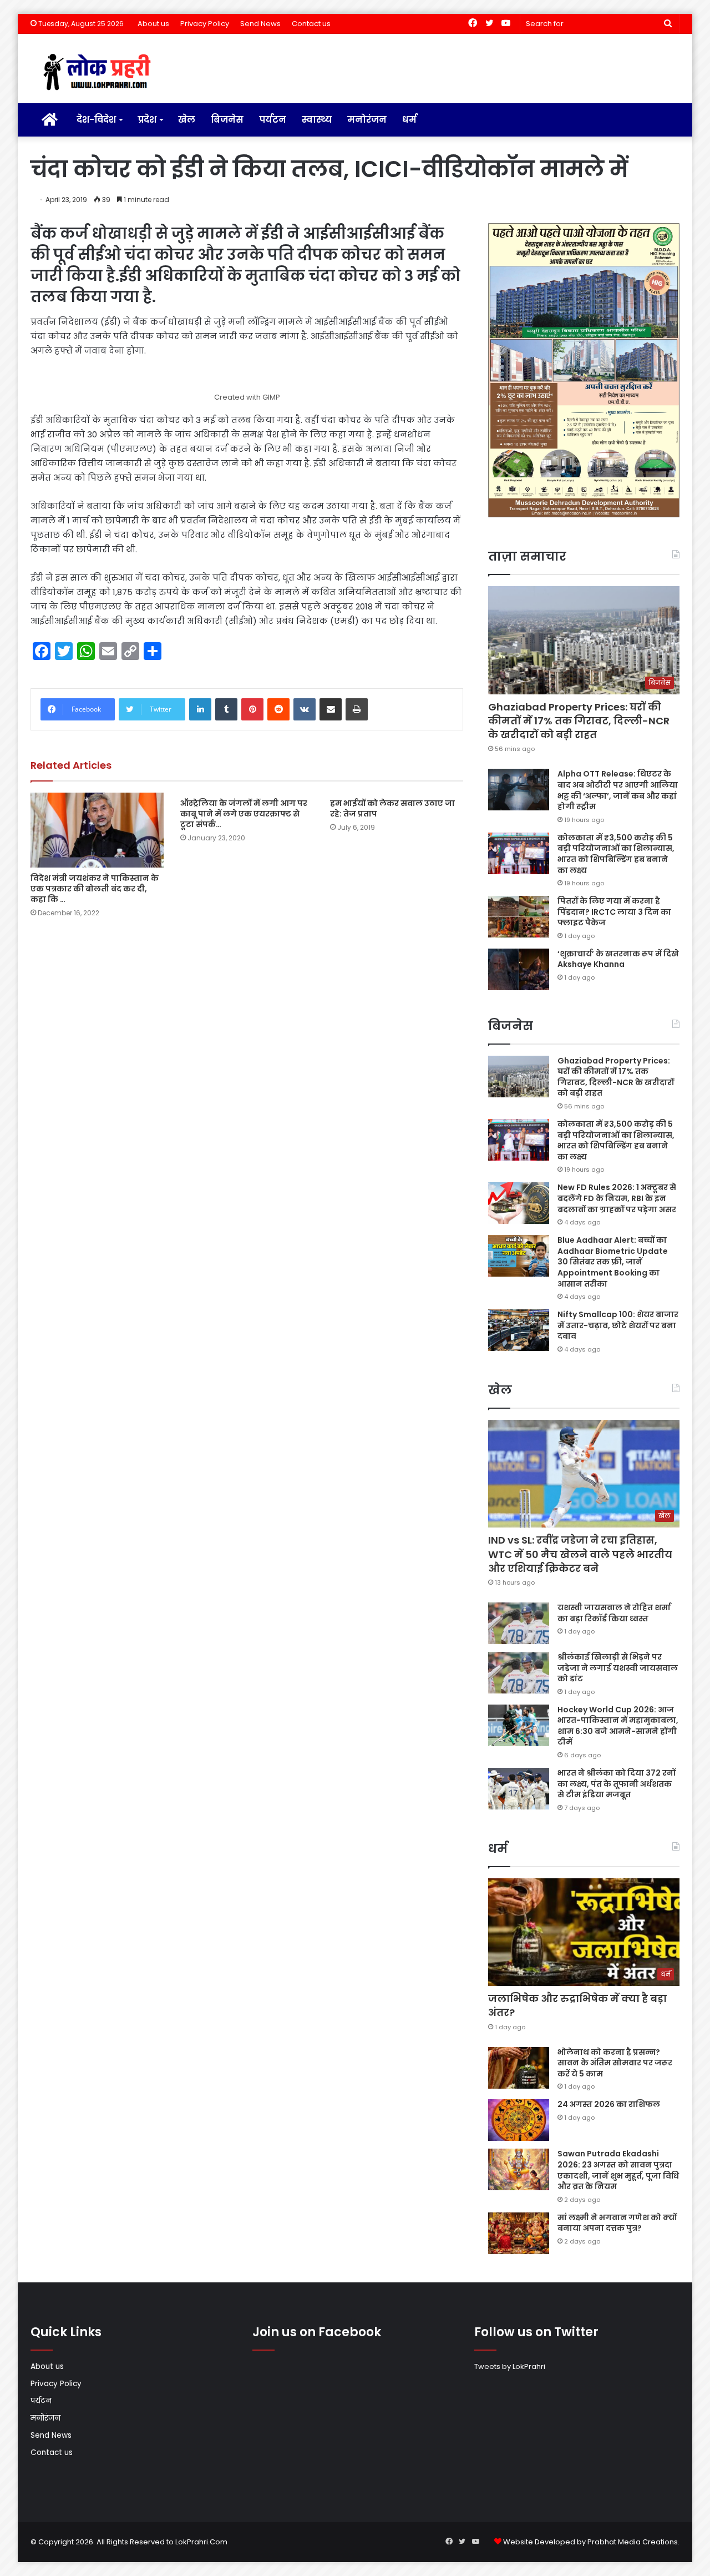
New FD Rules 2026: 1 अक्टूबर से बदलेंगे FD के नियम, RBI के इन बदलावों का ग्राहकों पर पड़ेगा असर (617, 1198)
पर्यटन (273, 120)
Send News (260, 24)
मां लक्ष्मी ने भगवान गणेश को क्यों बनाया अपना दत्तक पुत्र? (617, 2223)
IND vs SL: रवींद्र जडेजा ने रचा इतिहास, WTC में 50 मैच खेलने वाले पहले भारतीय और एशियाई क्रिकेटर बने (580, 1554)
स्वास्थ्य (317, 120)
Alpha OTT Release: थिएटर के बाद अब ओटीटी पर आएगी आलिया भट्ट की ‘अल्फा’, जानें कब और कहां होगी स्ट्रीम (618, 790)
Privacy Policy (205, 24)
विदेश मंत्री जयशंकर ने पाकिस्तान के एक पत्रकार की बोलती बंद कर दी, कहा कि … (95, 889)
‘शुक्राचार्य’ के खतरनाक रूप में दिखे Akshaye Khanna (618, 959)
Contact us (311, 24)
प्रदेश (147, 120)
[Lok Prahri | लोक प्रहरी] (100, 73)
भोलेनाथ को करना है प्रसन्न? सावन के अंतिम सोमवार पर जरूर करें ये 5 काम (615, 2063)
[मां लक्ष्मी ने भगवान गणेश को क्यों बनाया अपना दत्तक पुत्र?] (519, 2233)
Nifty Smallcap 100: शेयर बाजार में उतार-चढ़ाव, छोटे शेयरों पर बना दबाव (618, 1325)
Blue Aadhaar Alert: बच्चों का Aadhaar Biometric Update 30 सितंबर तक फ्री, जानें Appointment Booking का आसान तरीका (613, 1262)
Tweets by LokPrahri (510, 2366)
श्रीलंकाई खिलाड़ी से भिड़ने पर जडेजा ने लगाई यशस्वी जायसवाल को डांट (618, 1668)
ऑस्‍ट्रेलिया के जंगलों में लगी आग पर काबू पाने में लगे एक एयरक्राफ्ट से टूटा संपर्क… (244, 814)
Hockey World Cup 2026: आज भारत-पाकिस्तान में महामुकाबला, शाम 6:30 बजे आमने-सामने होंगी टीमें (618, 1726)
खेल (187, 120)
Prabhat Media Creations (633, 2542)
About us (153, 24)
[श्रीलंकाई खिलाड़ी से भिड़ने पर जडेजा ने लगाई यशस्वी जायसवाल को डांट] (519, 1673)
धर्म (409, 120)
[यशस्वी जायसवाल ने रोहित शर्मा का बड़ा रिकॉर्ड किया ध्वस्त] (519, 1623)
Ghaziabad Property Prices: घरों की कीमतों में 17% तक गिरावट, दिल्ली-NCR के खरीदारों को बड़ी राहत (579, 721)
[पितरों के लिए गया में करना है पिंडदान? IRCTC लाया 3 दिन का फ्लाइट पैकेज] (519, 917)
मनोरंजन (367, 120)
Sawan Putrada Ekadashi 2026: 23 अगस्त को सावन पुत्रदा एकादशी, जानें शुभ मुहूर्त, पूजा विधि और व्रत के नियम (618, 2170)
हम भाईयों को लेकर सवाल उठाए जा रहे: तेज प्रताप (392, 808)
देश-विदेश (96, 120)
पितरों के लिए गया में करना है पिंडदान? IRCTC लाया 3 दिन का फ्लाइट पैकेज (614, 912)
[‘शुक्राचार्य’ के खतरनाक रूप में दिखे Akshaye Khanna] (519, 969)
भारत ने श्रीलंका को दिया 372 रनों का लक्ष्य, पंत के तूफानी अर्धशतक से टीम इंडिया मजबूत (617, 1784)
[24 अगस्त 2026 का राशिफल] (519, 2120)
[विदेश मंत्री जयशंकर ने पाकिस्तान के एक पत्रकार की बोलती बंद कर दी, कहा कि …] (97, 830)
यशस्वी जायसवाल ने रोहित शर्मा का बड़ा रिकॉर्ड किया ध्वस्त (614, 1613)
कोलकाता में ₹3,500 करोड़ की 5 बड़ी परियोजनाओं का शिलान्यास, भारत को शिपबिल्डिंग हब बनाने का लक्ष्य (616, 854)
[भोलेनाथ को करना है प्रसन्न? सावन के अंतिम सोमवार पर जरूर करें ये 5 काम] (519, 2068)
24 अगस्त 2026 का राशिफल (609, 2104)
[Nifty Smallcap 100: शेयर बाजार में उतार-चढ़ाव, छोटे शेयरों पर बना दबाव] (519, 1330)
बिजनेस (227, 120)
